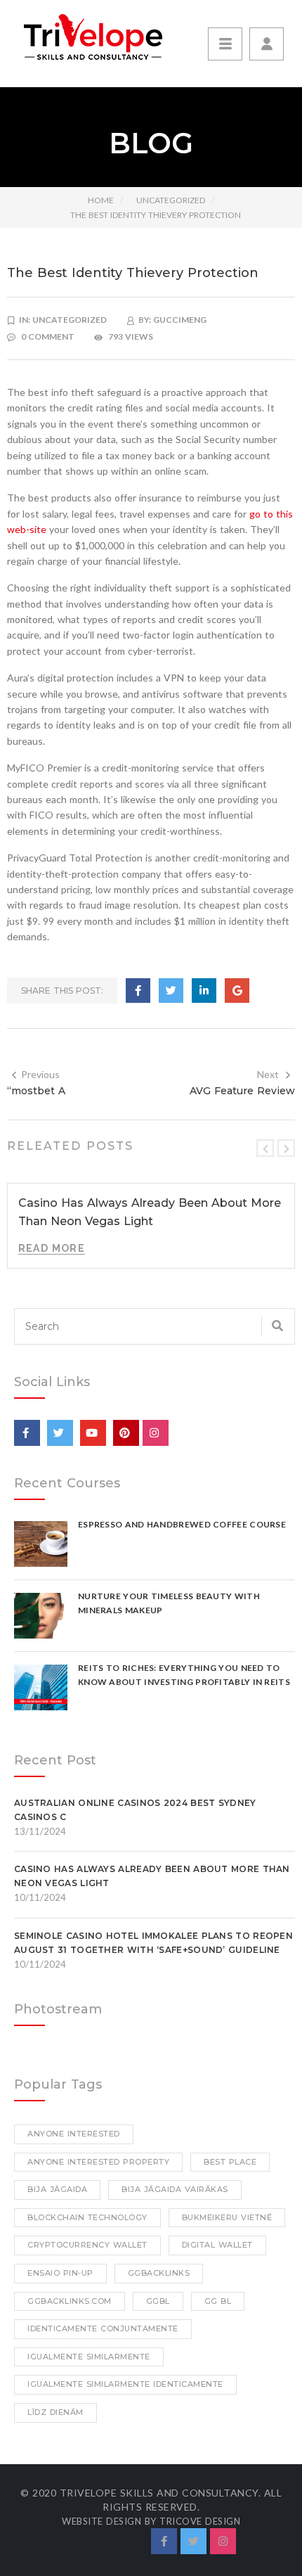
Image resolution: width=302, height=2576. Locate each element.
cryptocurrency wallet (87, 2245)
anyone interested (74, 2134)
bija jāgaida (57, 2189)
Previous (40, 1074)
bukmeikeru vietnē (227, 2217)
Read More (52, 1248)
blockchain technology (87, 2217)
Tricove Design (200, 2521)
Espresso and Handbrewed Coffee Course (182, 1524)
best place (230, 2162)
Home (101, 200)
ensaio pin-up (60, 2273)
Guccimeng (180, 320)
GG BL (218, 2301)
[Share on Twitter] (171, 991)
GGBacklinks (159, 2273)
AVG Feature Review (242, 1091)
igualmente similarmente (89, 2357)
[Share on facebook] (138, 991)
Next (268, 1074)
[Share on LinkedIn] (204, 991)
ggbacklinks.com (70, 2301)
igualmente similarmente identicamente (125, 2384)
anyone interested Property (98, 2162)
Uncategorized (171, 200)
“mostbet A (36, 1091)
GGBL (158, 2301)
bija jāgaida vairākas (175, 2189)
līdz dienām (55, 2412)
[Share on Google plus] (237, 991)
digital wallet (217, 2245)
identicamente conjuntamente (103, 2328)
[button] (267, 44)
